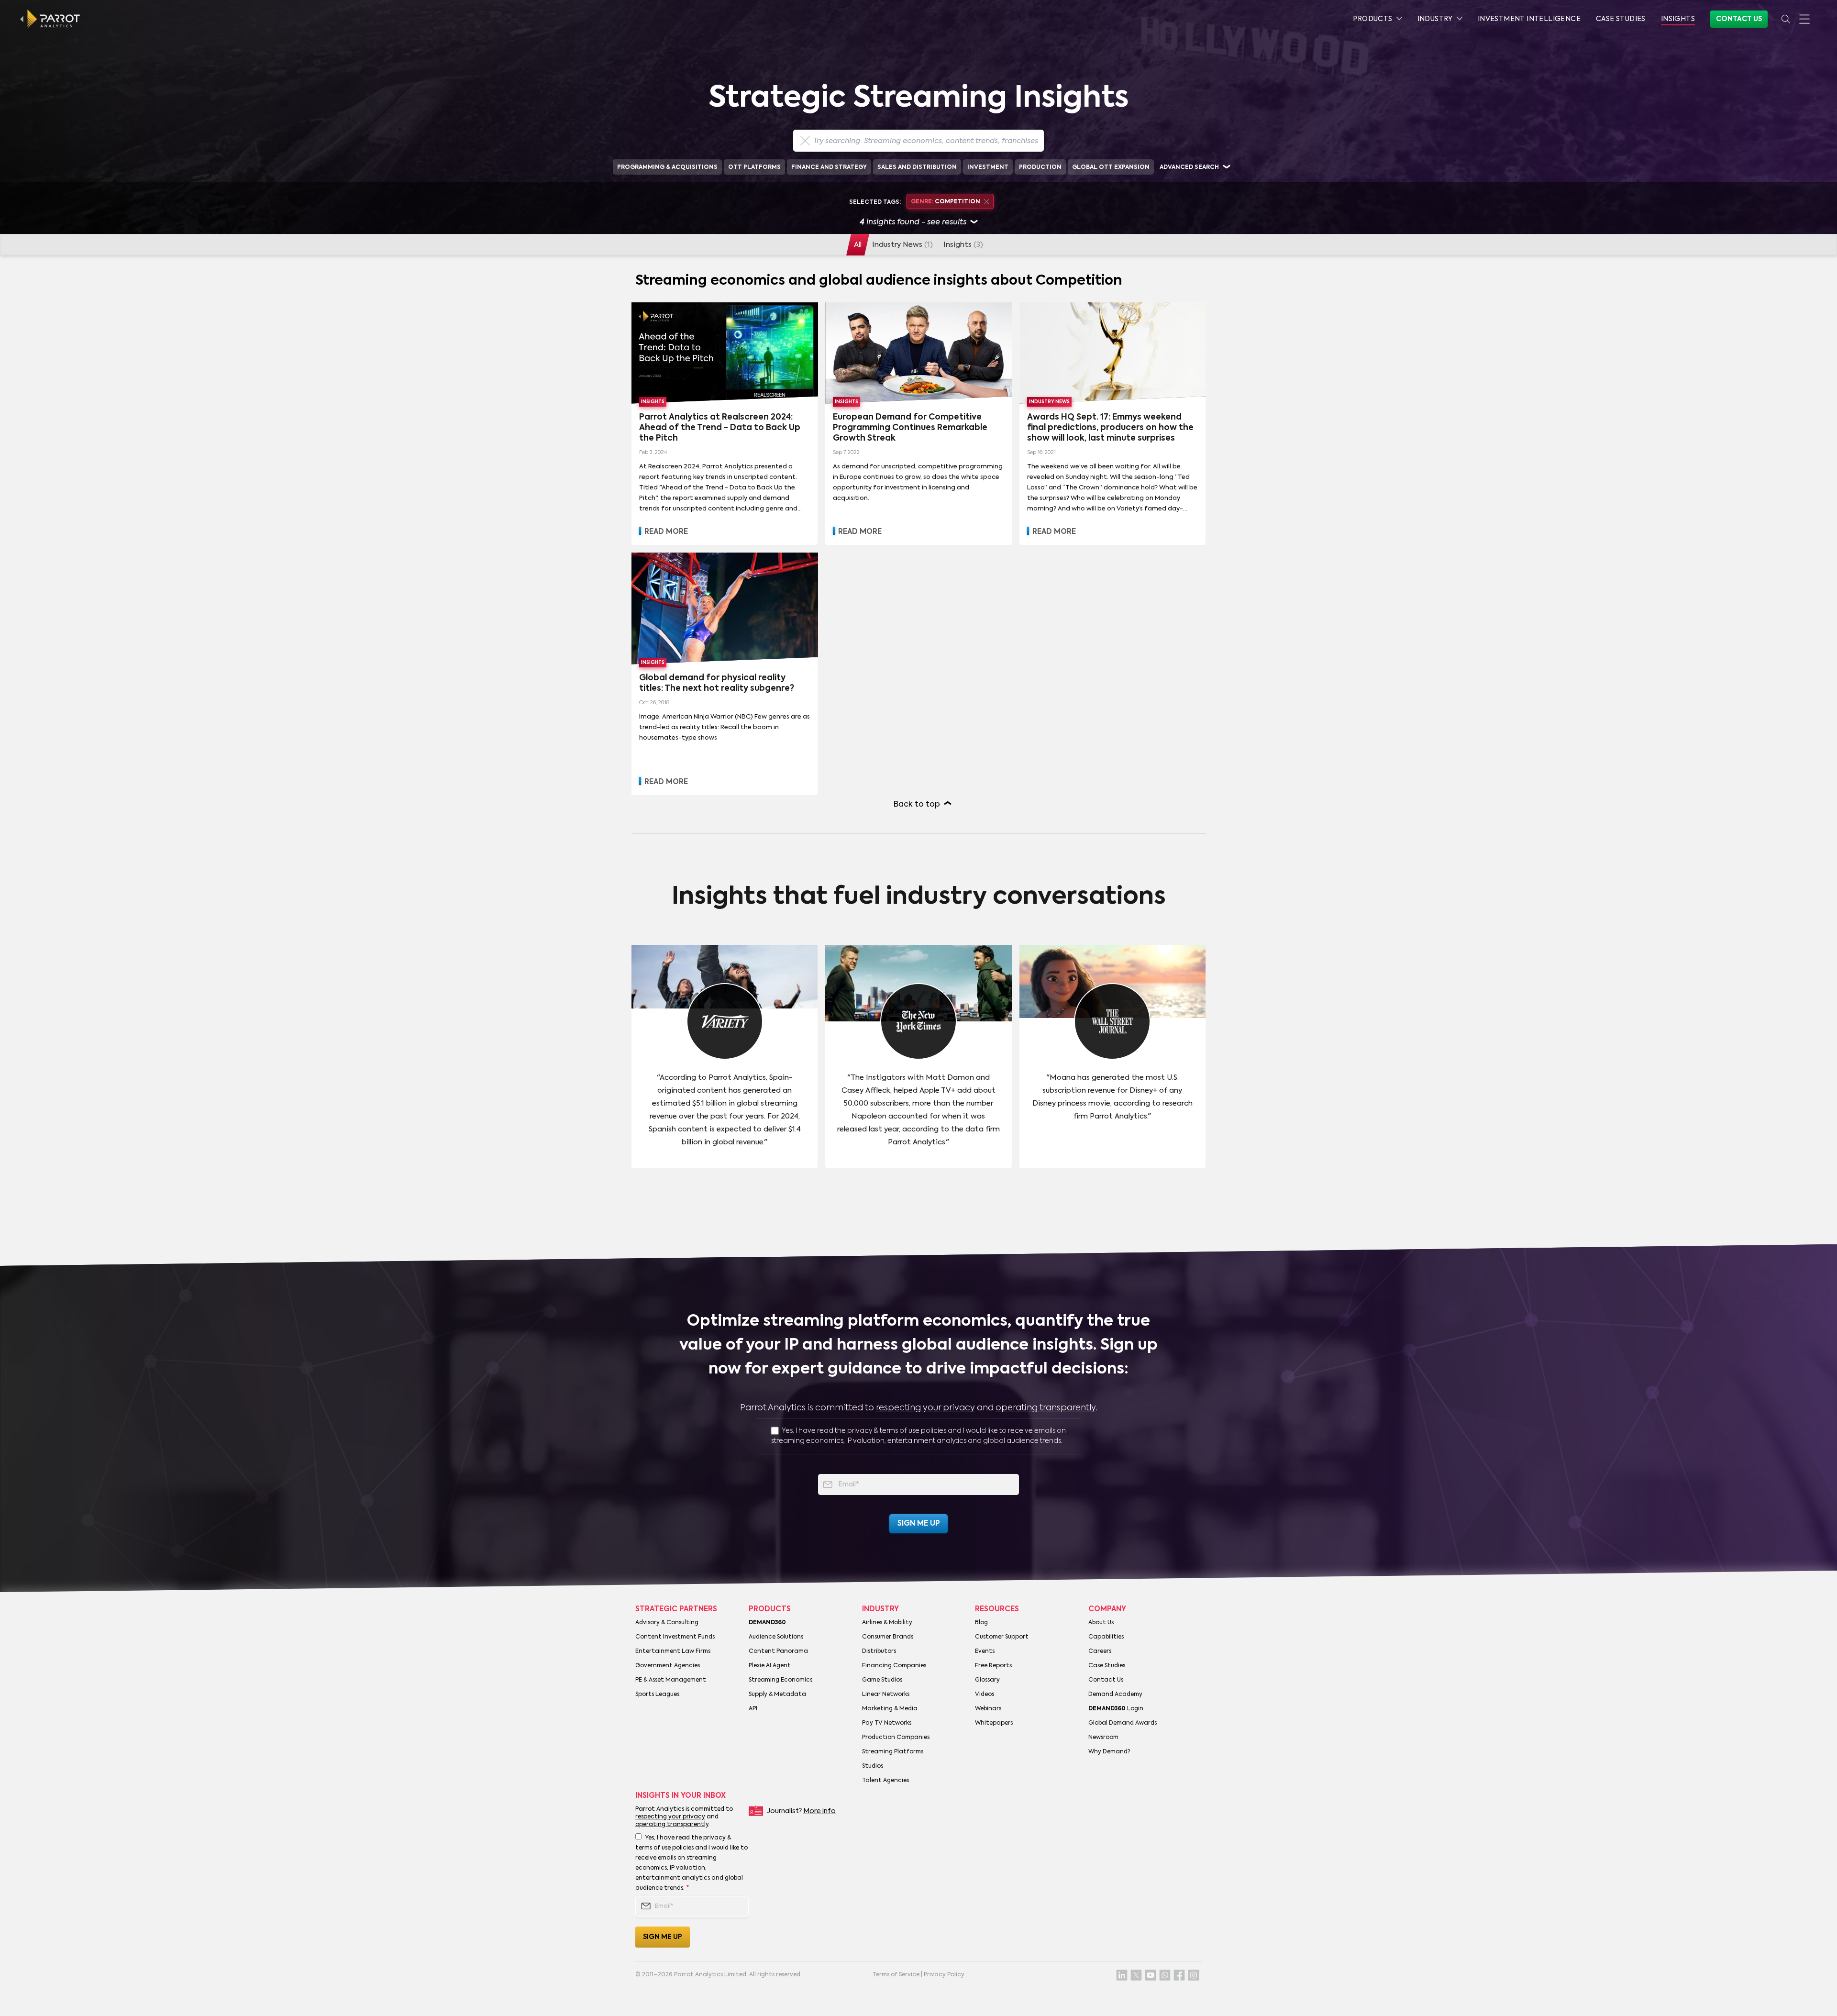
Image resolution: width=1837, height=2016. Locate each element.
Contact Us (1739, 19)
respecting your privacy (925, 1408)
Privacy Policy (944, 1975)
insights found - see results (913, 222)
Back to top (917, 805)
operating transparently (1046, 1408)
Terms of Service (896, 1975)
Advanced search (1189, 167)
